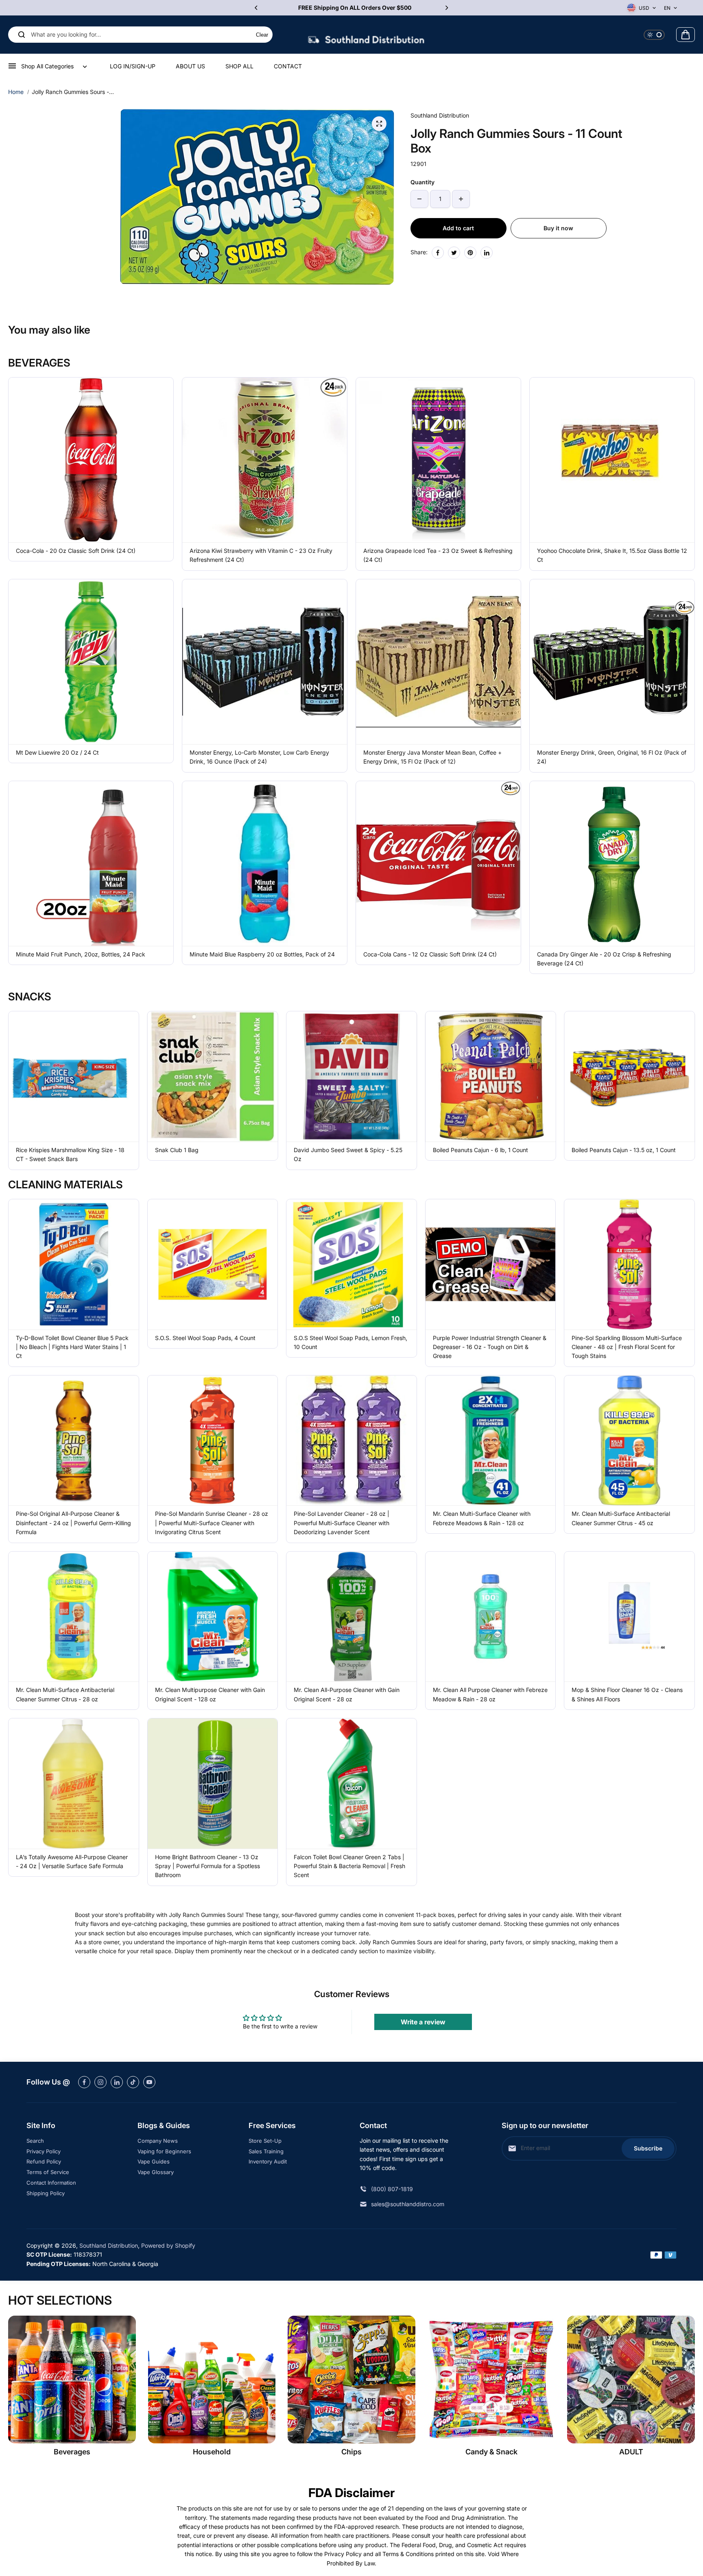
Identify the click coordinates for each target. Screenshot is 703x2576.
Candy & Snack (491, 2452)
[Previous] (257, 8)
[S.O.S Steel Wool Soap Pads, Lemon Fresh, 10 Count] (351, 1264)
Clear (262, 35)
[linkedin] (117, 2082)
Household (212, 2452)
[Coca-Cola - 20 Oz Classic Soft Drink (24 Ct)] (91, 460)
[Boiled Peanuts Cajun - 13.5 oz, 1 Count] (629, 1076)
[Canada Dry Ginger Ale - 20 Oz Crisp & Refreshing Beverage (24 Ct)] (612, 863)
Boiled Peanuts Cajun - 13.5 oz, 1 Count (624, 1150)
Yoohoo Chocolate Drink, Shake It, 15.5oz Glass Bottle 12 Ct (612, 555)
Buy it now (558, 228)
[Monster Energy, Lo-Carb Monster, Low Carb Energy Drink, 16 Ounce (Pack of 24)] (265, 662)
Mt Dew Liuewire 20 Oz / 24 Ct (57, 752)
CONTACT (288, 66)
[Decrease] (419, 199)
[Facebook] (438, 253)
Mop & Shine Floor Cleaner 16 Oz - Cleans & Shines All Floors (627, 1694)
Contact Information (51, 2183)
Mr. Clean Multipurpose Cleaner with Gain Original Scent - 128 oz (210, 1694)
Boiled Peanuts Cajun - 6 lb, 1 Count (480, 1150)
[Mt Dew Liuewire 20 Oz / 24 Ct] (91, 662)
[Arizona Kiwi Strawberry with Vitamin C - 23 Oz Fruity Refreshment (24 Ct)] (265, 460)
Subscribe (648, 2148)
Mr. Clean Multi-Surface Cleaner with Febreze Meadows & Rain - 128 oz (482, 1518)
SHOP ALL (239, 66)
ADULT (631, 2452)
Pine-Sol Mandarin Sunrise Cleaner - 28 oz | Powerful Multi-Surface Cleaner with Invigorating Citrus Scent (212, 1523)
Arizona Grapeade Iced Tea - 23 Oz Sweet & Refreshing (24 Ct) (438, 555)
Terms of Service (48, 2172)
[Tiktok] (133, 2082)
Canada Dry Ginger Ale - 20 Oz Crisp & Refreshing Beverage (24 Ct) (604, 959)
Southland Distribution (109, 2245)
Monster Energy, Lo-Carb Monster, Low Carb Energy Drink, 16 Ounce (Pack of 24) (259, 757)
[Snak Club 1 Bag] (213, 1076)
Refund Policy (44, 2161)
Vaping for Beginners (164, 2151)
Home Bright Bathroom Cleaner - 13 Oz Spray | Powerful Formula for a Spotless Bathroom (207, 1866)
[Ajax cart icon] (686, 35)
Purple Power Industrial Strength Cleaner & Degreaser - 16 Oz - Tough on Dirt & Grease (490, 1347)
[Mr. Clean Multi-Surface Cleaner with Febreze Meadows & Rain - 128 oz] (491, 1441)
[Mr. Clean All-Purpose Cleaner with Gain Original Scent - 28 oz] (351, 1617)
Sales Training (266, 2151)
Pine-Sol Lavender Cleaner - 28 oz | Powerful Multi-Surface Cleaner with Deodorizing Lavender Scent (342, 1523)
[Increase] (461, 199)
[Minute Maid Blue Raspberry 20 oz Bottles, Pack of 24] (265, 863)
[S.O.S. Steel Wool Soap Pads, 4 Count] (213, 1264)
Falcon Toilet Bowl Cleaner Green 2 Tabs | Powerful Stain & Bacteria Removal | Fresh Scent (349, 1866)
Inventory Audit (268, 2161)
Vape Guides (154, 2161)
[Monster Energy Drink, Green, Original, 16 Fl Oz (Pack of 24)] (612, 662)
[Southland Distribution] (366, 35)
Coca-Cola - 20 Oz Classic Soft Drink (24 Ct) (76, 551)
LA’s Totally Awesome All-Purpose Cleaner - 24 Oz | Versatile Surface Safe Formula (72, 1861)
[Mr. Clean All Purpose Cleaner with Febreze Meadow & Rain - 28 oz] (491, 1617)
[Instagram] (100, 2082)
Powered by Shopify (168, 2245)
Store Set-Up (265, 2141)
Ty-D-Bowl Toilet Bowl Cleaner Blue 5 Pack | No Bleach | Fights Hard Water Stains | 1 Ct (72, 1347)
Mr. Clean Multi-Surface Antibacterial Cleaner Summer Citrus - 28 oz (65, 1694)
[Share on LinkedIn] (487, 253)
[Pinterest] (470, 253)
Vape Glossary (156, 2172)
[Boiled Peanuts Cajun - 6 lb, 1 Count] (491, 1076)
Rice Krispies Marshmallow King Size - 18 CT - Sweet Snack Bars (70, 1154)
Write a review (423, 2022)
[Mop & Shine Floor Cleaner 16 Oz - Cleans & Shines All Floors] (629, 1617)
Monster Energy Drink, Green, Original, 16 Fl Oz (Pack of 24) (612, 757)
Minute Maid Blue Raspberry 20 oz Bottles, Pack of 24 (262, 954)
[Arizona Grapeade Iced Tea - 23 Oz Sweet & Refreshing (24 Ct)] (438, 460)
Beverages (72, 2452)
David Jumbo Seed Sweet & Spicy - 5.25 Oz (348, 1154)
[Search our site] (22, 35)
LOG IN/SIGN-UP (133, 66)
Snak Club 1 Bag (177, 1150)
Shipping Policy (46, 2193)
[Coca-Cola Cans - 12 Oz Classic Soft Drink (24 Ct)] (438, 863)
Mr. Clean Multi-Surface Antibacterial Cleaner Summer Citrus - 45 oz (621, 1518)
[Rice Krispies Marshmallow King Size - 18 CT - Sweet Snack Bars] (74, 1076)
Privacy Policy (44, 2151)
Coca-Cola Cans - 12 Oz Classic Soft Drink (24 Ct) (430, 954)
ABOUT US (190, 66)
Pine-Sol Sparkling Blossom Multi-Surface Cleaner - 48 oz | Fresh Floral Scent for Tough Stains (627, 1347)
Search (35, 2141)
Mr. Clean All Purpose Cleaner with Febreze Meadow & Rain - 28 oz (490, 1694)
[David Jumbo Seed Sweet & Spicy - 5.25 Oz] (351, 1076)
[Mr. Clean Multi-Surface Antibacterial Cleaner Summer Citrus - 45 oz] (629, 1441)
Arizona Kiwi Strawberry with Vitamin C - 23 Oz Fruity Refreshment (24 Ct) (261, 555)
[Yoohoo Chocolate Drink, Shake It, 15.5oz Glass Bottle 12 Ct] (612, 460)
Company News (158, 2141)
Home (16, 92)
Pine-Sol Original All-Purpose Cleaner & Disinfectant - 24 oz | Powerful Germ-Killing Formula (73, 1523)
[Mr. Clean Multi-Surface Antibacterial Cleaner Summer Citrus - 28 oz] (74, 1617)
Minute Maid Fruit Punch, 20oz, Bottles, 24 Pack (81, 954)
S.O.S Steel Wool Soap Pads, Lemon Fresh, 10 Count (350, 1342)
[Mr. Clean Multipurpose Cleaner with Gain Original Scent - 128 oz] (213, 1617)
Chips (351, 2452)
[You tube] (149, 2082)
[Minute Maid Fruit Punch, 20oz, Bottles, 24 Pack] (91, 863)
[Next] (446, 8)
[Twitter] (454, 253)
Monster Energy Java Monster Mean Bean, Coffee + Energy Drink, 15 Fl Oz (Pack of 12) (432, 757)
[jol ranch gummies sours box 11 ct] (379, 124)
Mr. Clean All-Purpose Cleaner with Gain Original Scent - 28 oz (347, 1694)
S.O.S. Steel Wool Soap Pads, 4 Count (205, 1338)
